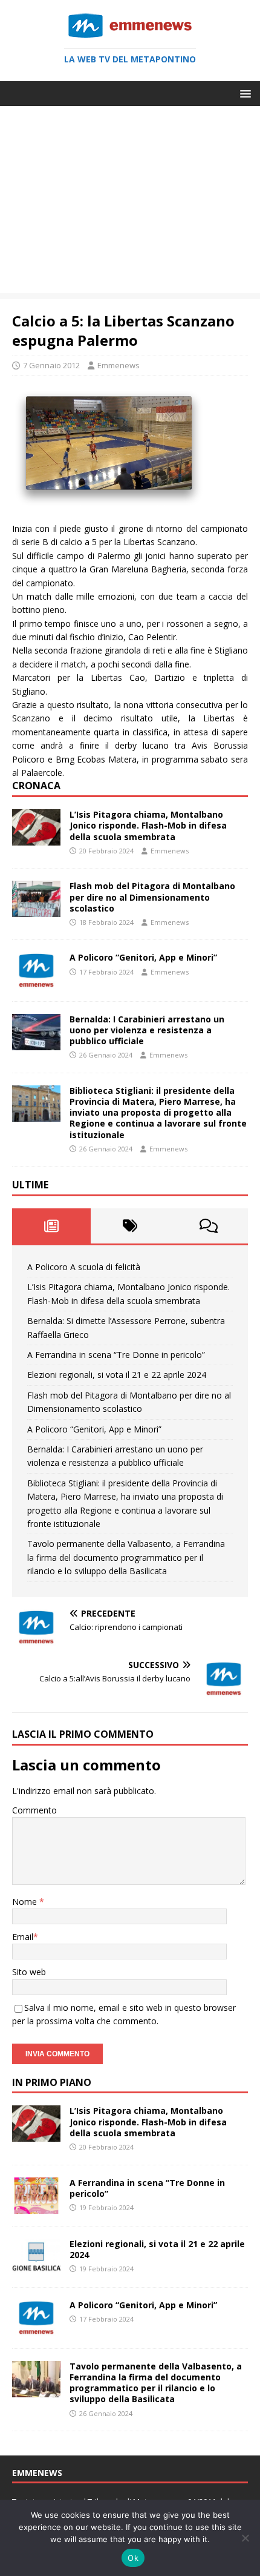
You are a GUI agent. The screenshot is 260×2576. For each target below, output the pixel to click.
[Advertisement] (130, 203)
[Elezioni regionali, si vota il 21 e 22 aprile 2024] (36, 2267)
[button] (243, 93)
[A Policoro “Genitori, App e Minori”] (36, 982)
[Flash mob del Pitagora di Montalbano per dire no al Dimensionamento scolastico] (36, 910)
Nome (26, 1902)
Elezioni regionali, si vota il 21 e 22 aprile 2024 (117, 1375)
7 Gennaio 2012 (51, 365)
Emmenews (119, 365)
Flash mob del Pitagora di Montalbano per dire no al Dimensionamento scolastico (152, 897)
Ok (133, 2558)
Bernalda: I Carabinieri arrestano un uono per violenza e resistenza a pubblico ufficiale (147, 1030)
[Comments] (209, 1226)
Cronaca (36, 786)
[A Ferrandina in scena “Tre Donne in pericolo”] (36, 2206)
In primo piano (52, 2082)
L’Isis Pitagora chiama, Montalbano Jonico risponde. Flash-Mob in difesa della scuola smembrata (148, 825)
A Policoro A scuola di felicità (84, 1267)
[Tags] (130, 1226)
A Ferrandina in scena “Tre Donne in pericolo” (116, 1355)
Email (23, 1937)
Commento (34, 1810)
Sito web (29, 1972)
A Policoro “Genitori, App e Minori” (143, 957)
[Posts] (51, 1226)
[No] (245, 2538)
